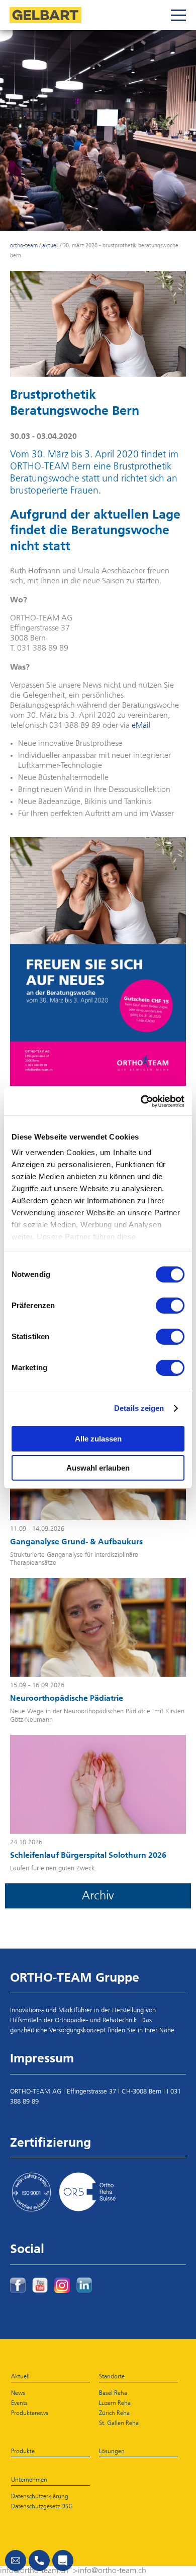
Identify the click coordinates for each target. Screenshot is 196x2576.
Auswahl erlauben (98, 1468)
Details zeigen (139, 1408)
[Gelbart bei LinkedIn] (84, 2285)
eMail (141, 726)
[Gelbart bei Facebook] (18, 2285)
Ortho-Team (24, 246)
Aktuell (50, 246)
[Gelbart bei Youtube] (40, 2285)
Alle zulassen (98, 1439)
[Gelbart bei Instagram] (62, 2285)
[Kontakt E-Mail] (16, 2560)
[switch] (170, 1306)
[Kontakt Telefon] (39, 2560)
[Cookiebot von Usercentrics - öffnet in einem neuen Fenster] (141, 1101)
